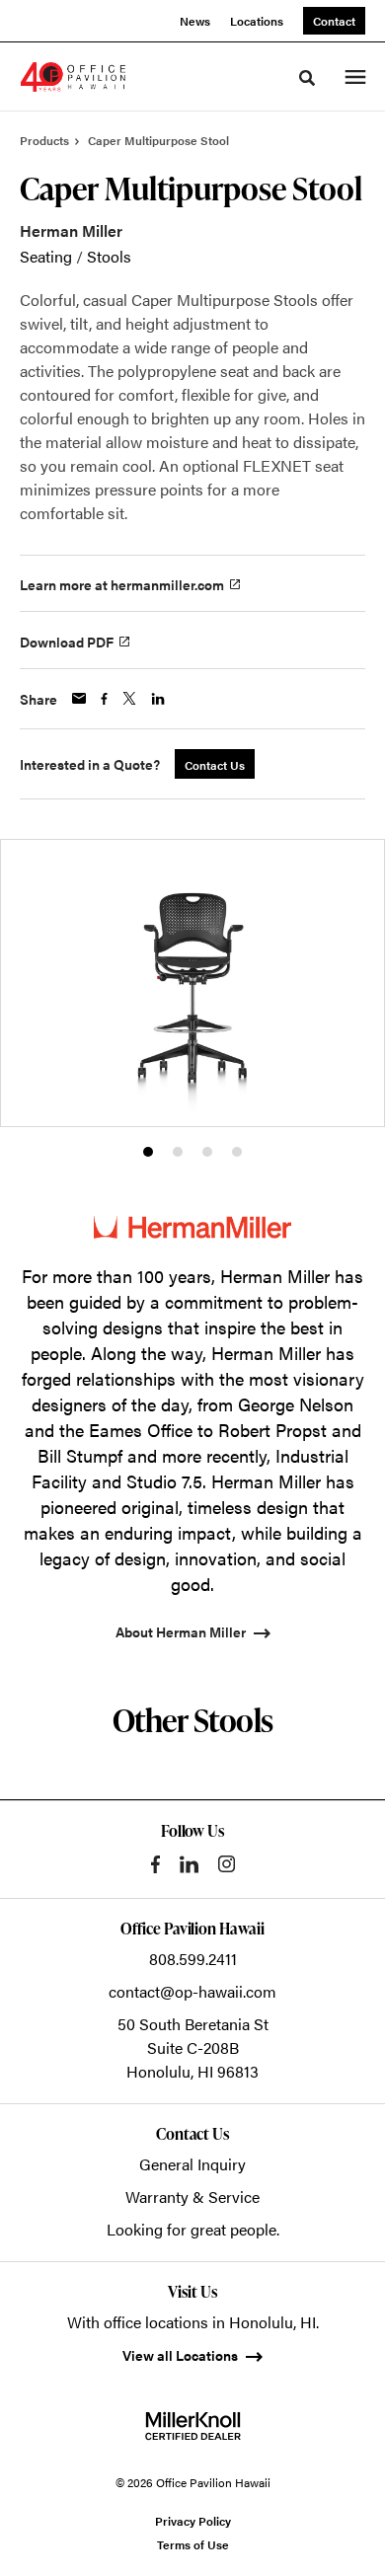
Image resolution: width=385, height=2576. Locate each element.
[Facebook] (155, 1864)
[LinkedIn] (189, 1864)
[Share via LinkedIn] (158, 699)
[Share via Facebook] (104, 699)
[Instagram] (227, 1864)
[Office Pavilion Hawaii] (73, 77)
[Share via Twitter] (129, 698)
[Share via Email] (79, 698)
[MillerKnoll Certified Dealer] (193, 2426)
